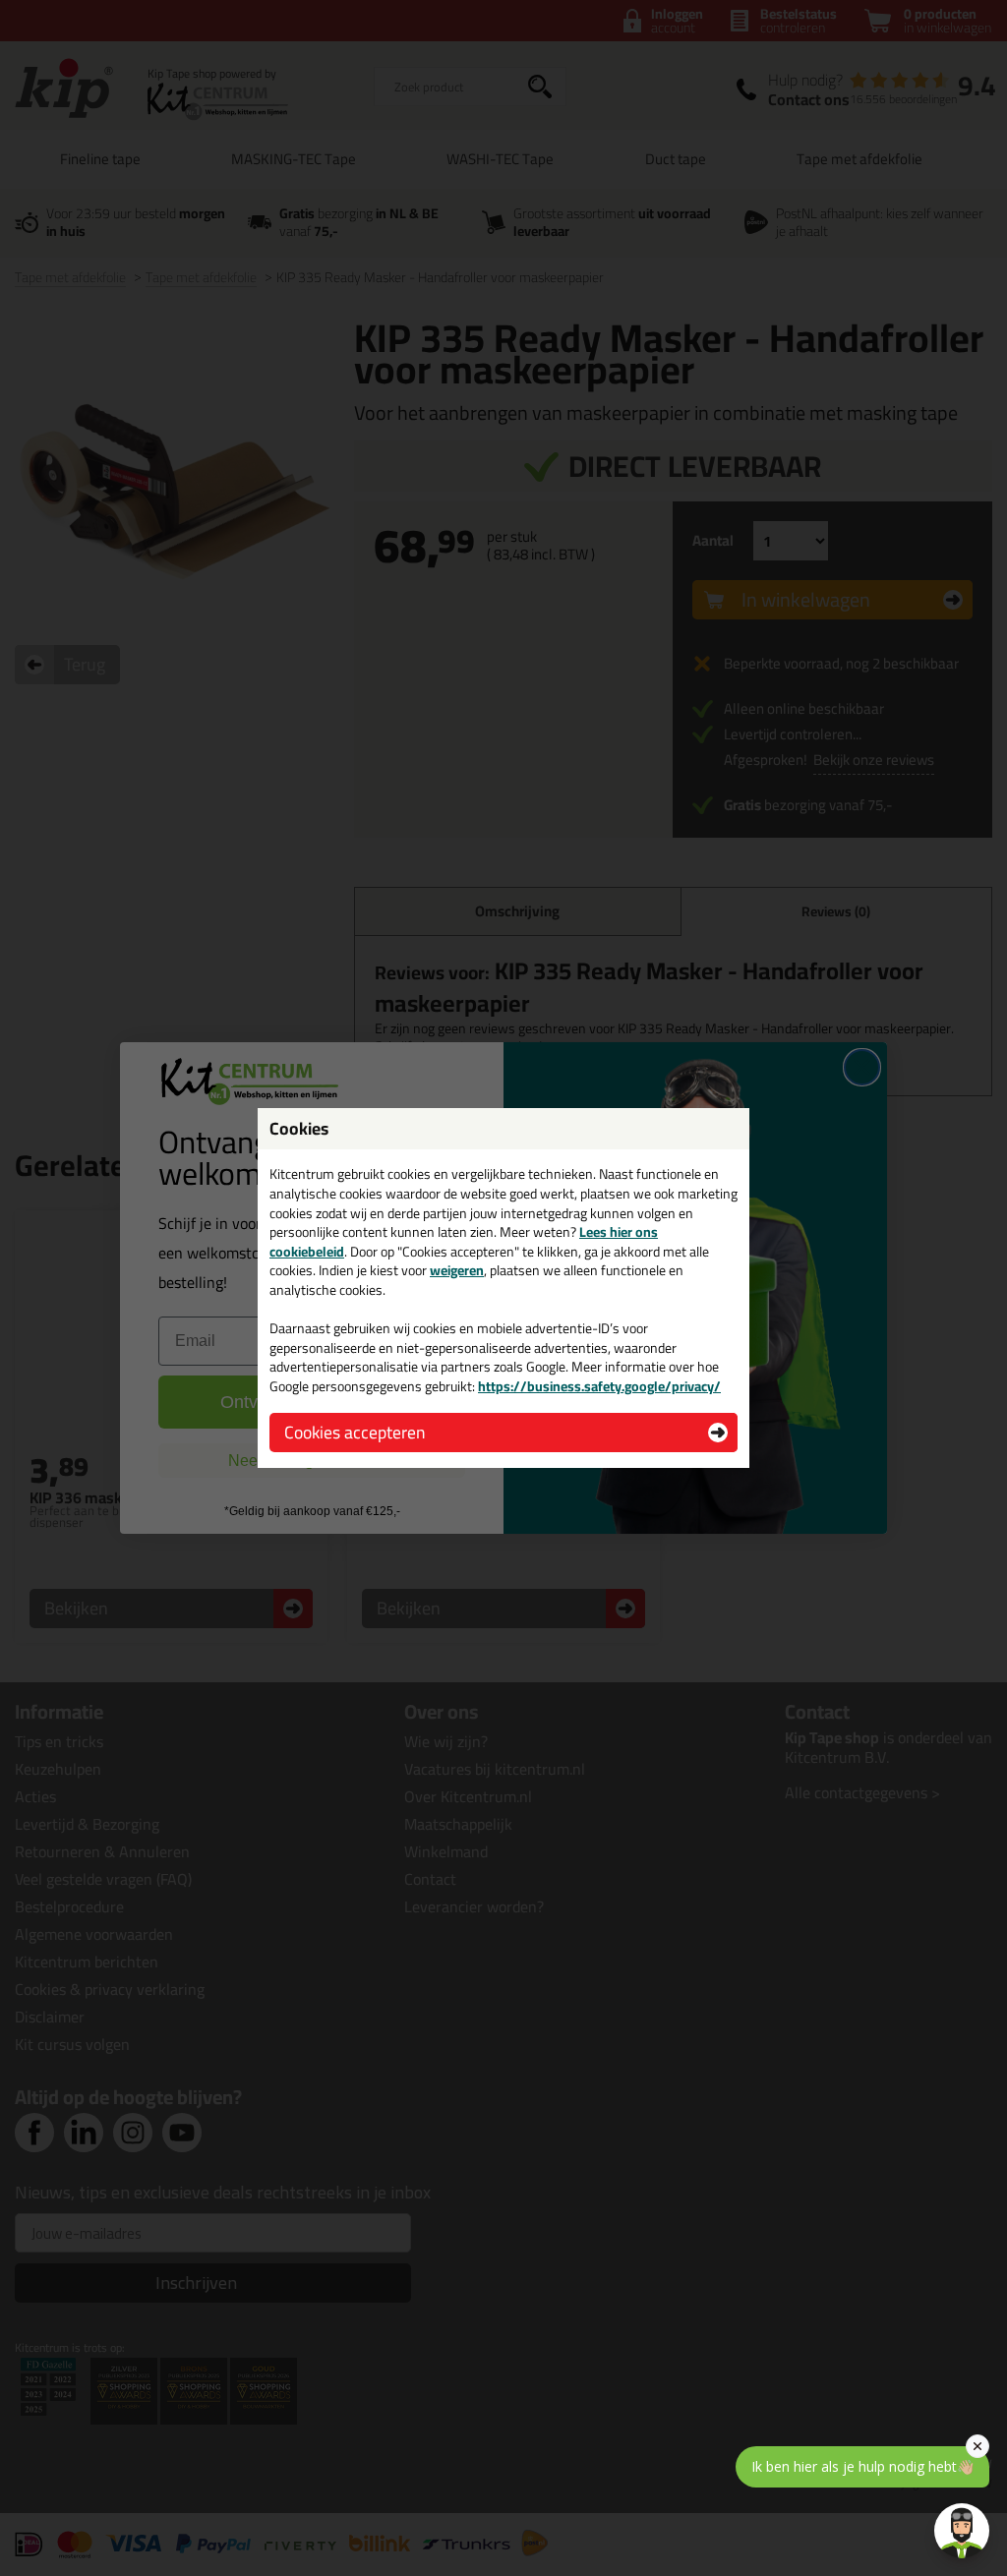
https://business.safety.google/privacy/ (599, 1386)
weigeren (457, 1270)
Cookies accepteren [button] (355, 1432)
